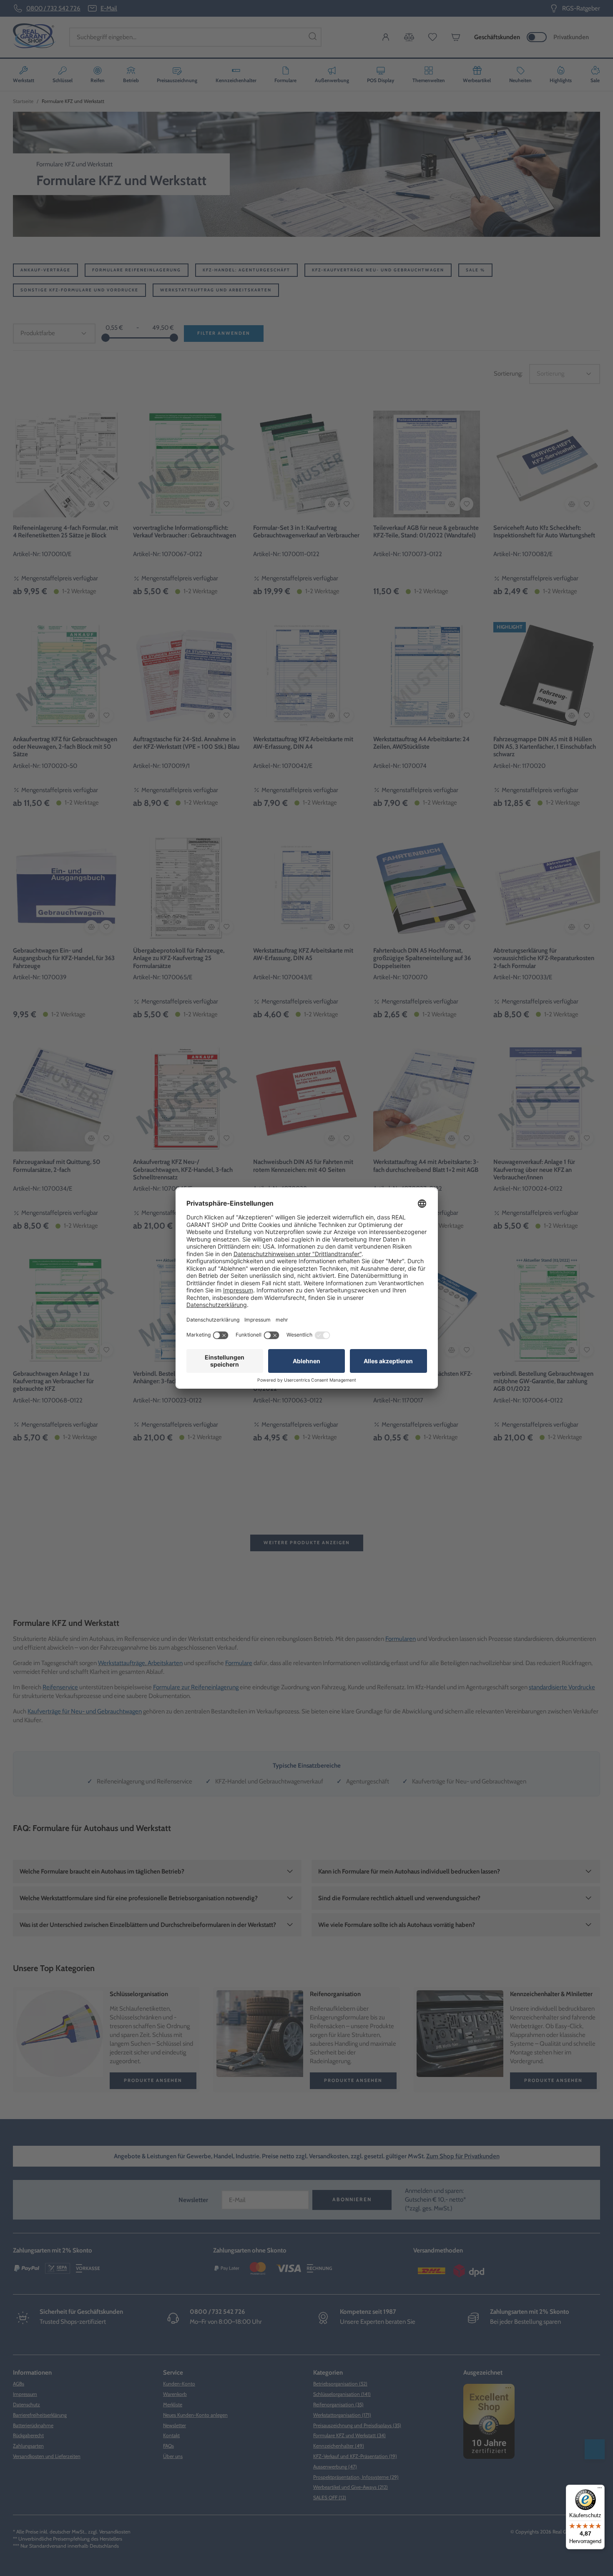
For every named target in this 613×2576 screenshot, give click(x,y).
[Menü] (600, 2490)
